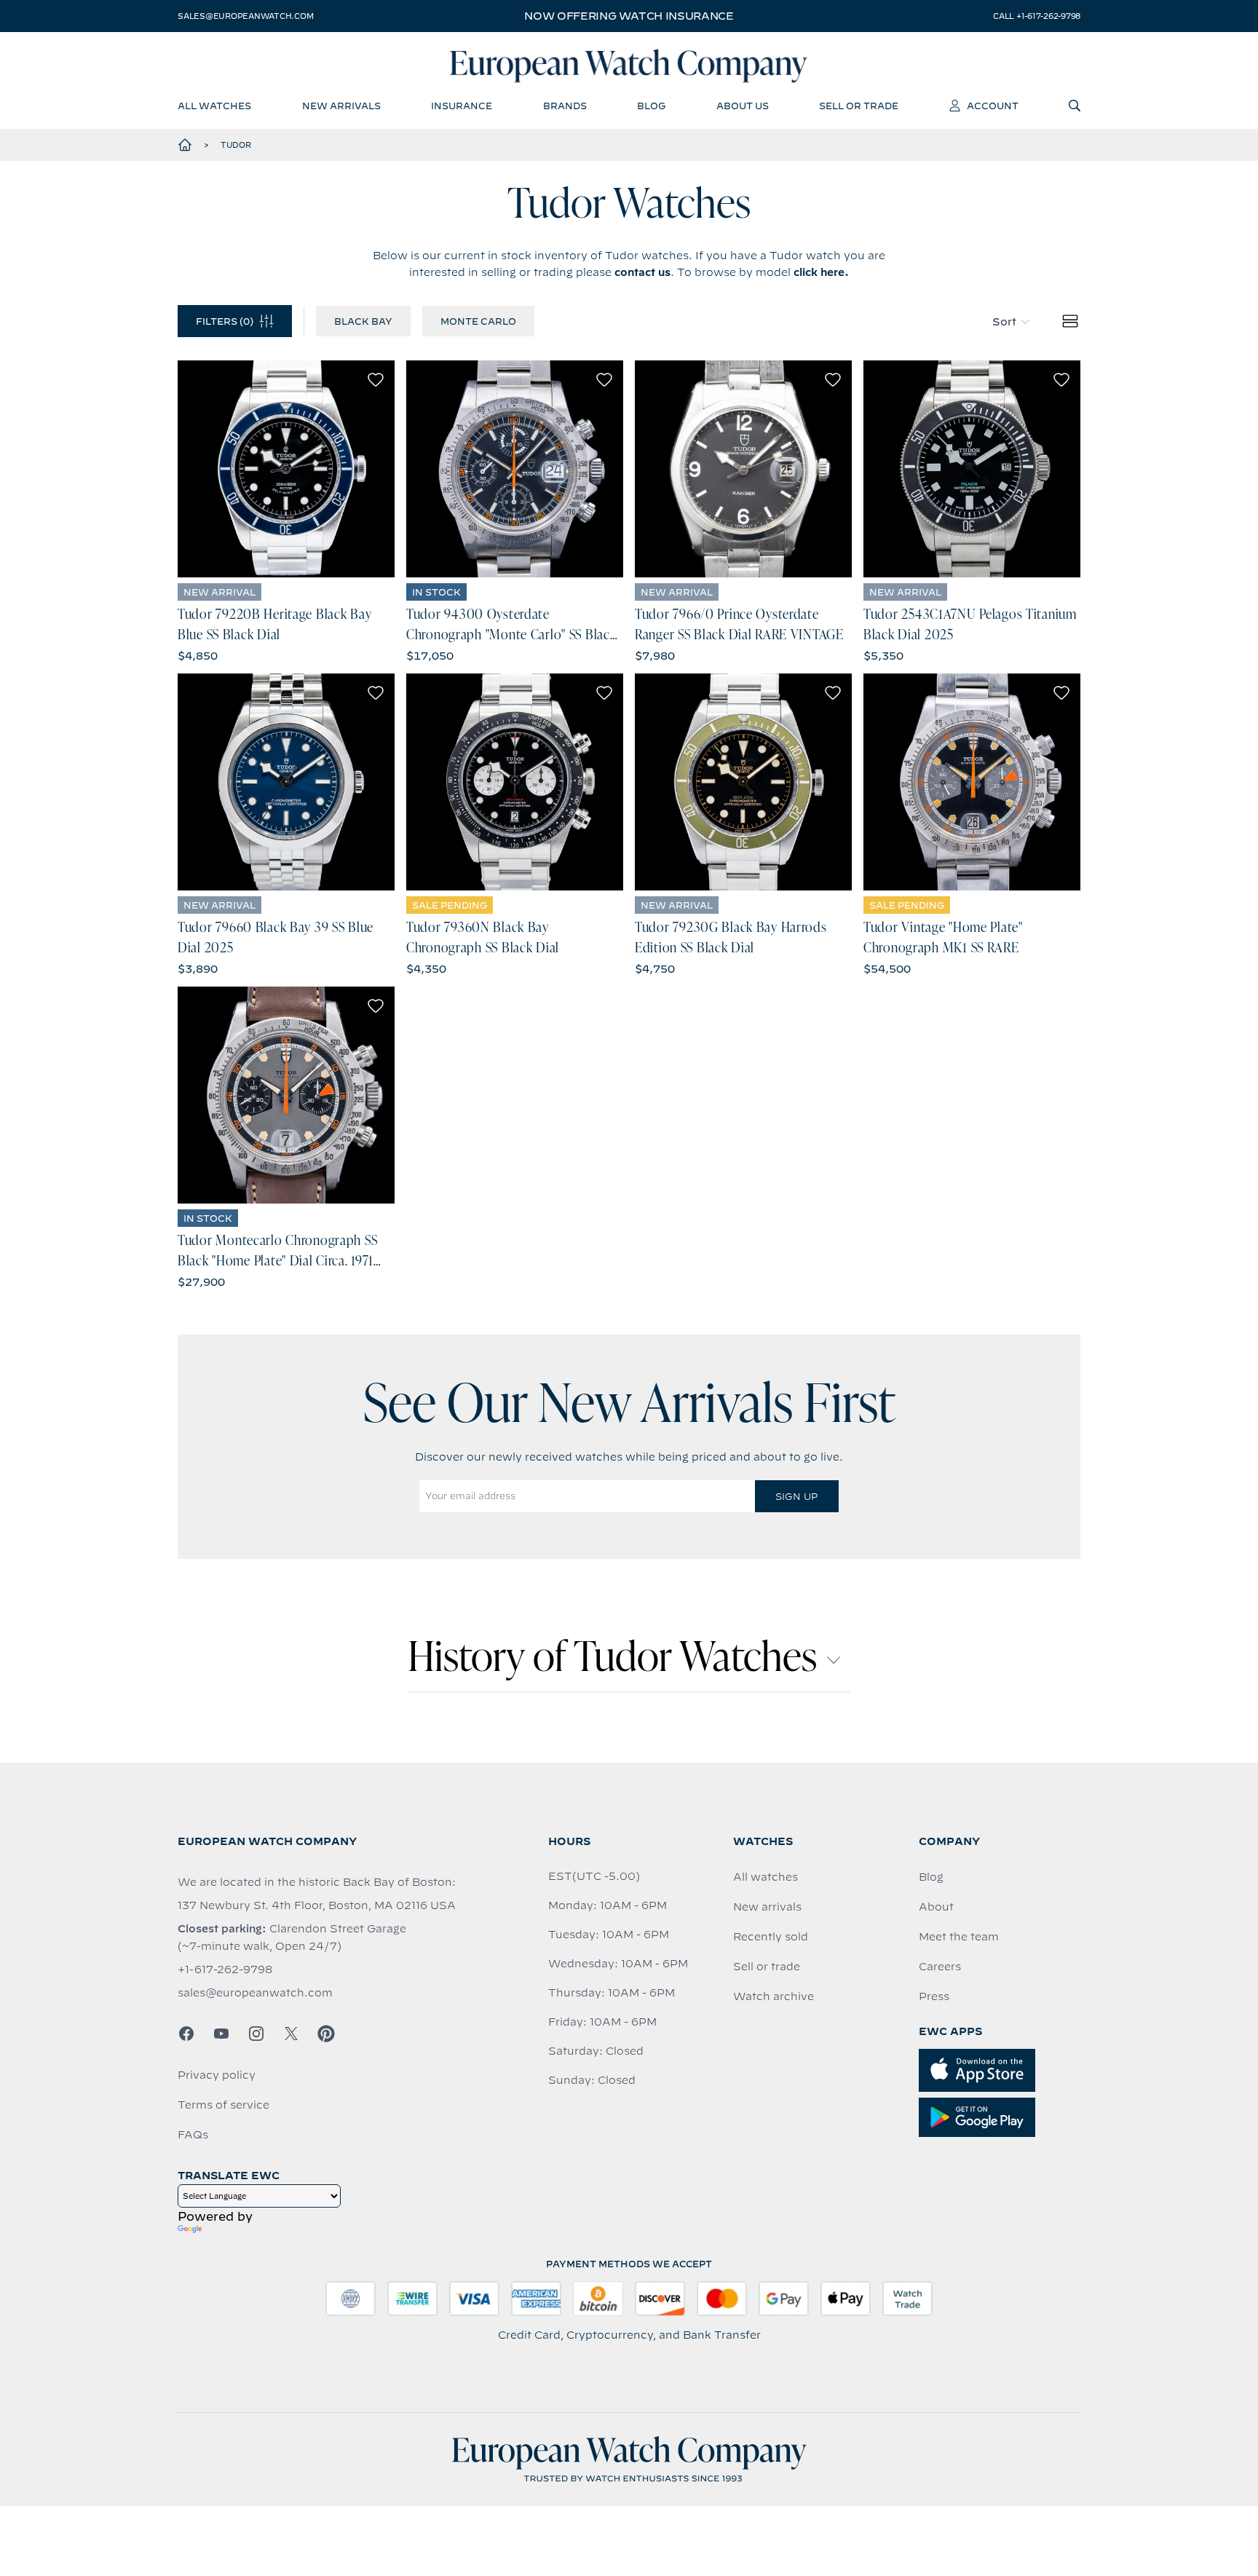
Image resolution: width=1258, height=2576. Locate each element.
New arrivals (767, 1907)
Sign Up (796, 1496)
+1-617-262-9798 (225, 1969)
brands (565, 106)
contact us (642, 272)
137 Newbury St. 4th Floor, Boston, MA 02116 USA (317, 1905)
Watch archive (774, 1996)
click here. (821, 272)
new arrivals (341, 106)
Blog (931, 1877)
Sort (1004, 322)
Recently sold (771, 1937)
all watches (214, 106)
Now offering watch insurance (629, 16)
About (936, 1907)
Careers (940, 1967)
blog (651, 106)
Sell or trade (767, 1967)
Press (934, 1996)
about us (743, 106)
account (993, 106)
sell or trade (859, 106)
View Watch (286, 469)
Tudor (236, 145)
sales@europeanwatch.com (245, 16)
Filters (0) (225, 321)
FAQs (193, 2135)
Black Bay (363, 321)
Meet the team (959, 1937)
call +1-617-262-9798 (1037, 16)
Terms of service (223, 2105)
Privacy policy (217, 2075)
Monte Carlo (478, 321)
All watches (766, 1877)
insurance (462, 106)
